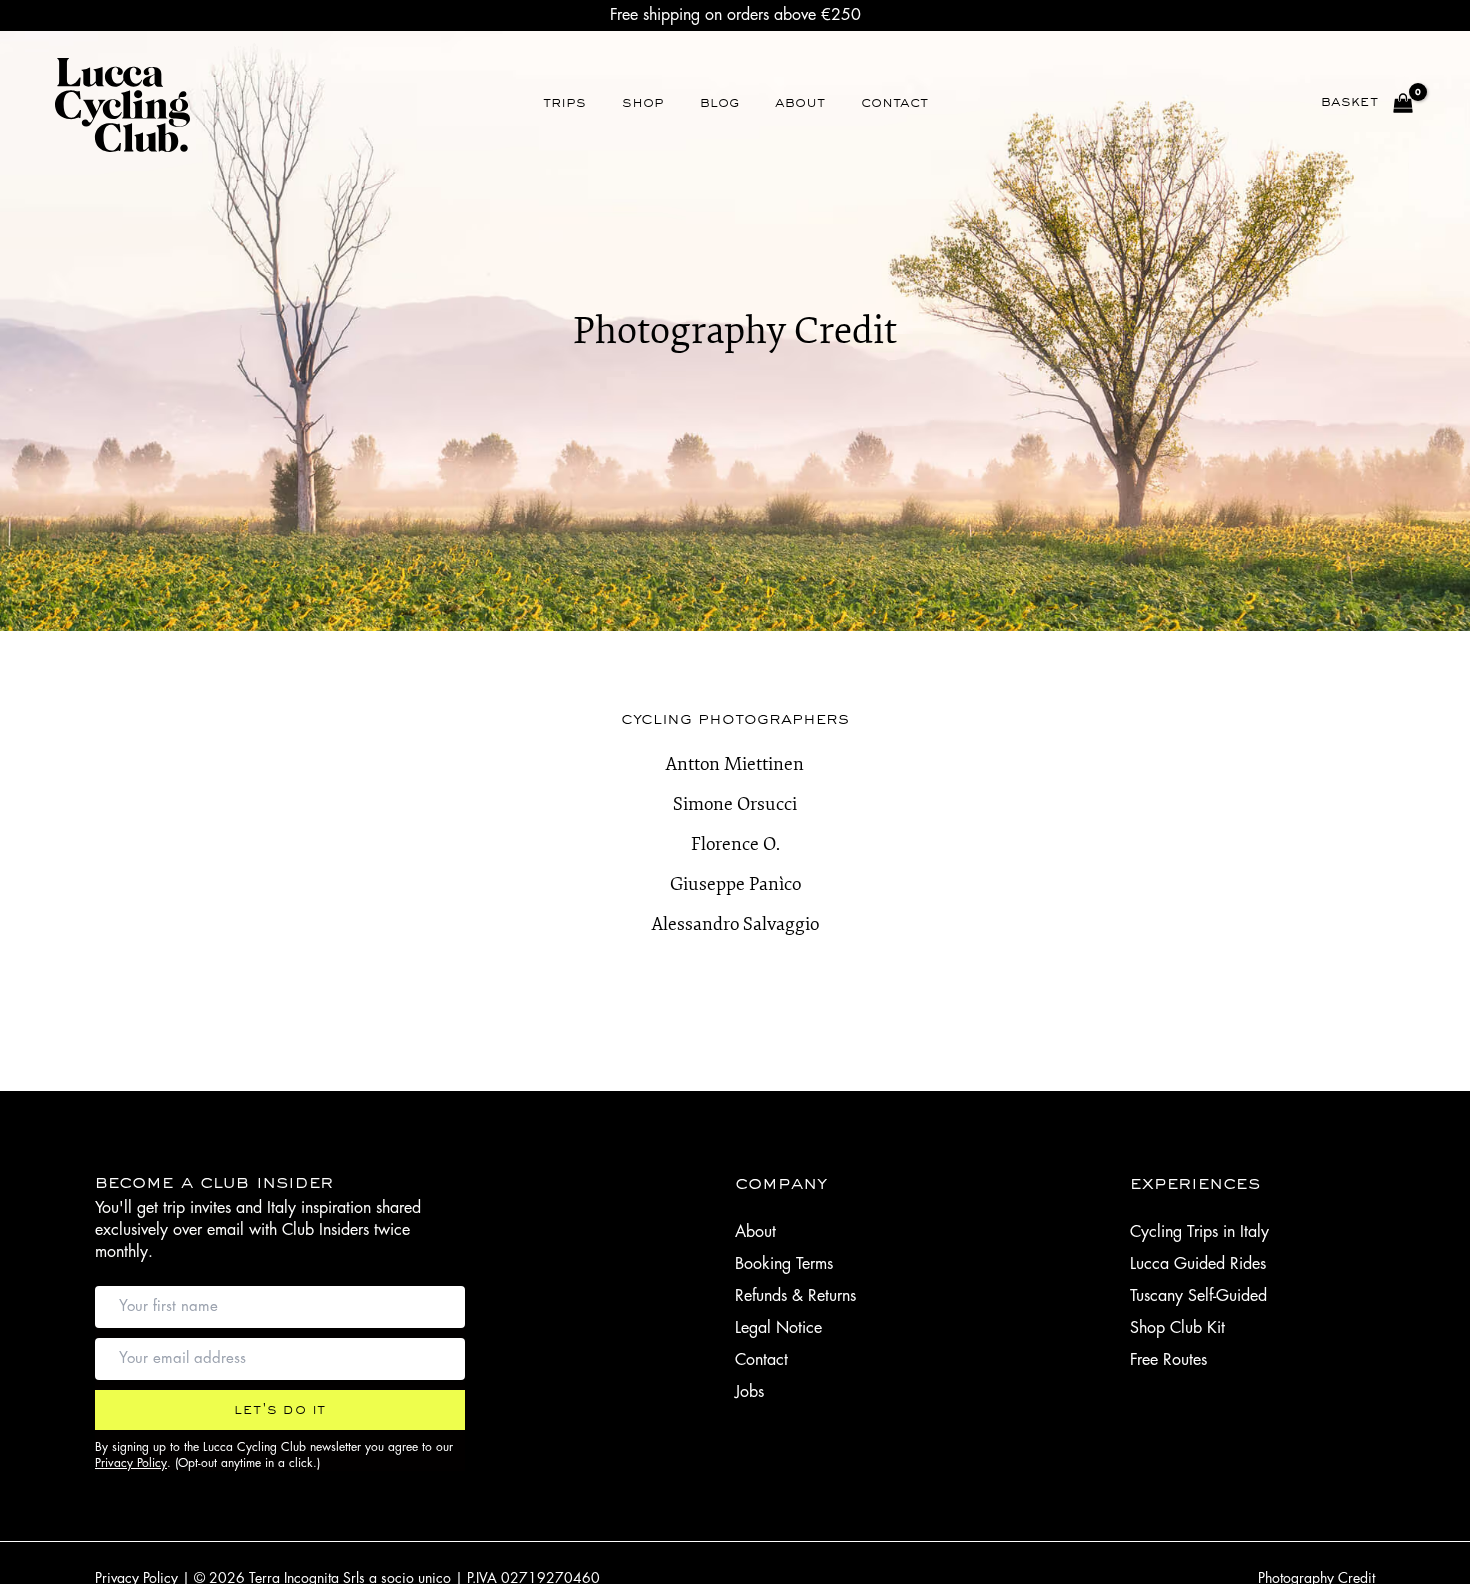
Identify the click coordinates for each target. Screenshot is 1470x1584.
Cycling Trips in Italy (1199, 1232)
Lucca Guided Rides (1198, 1264)
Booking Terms (784, 1264)
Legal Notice (778, 1328)
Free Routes (1168, 1360)
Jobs (749, 1392)
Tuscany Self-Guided (1198, 1296)
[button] (280, 1410)
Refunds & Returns (795, 1296)
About (755, 1232)
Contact (761, 1360)
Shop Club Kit (1177, 1328)
